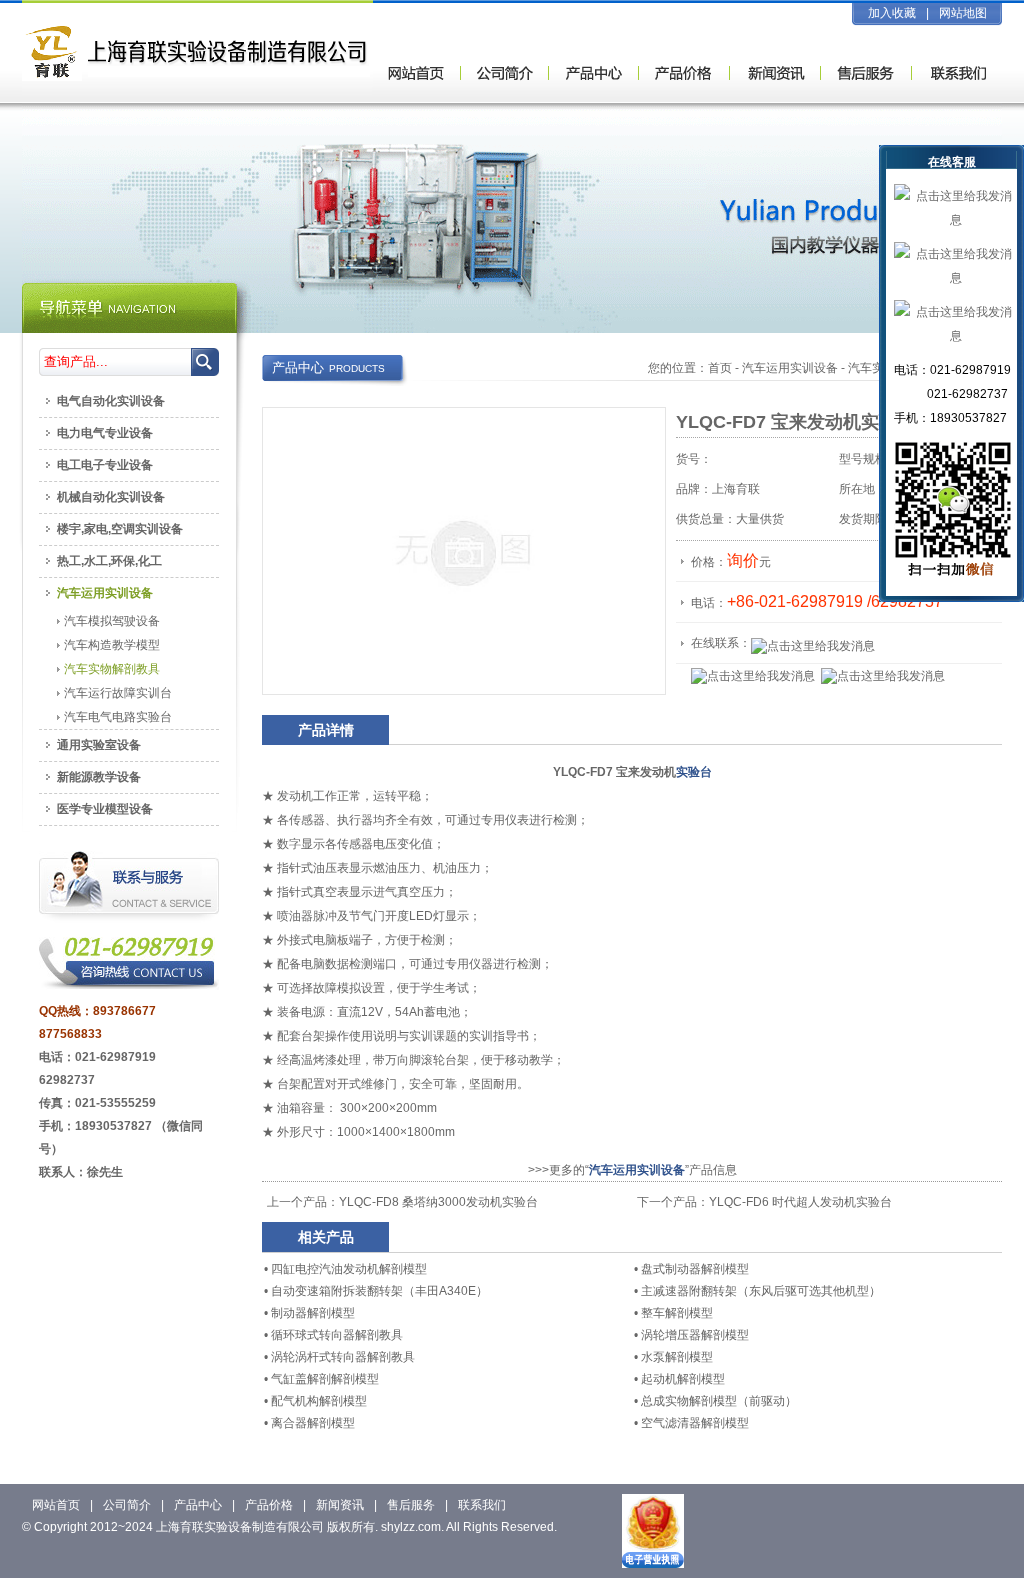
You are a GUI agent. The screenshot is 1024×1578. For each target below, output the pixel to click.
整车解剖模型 (677, 1313)
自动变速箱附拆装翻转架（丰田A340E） (379, 1291)
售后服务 (411, 1505)
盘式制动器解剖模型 (695, 1269)
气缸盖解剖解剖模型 (325, 1379)
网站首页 (56, 1505)
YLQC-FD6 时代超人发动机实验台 (800, 1202)
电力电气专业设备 (105, 433)
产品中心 (198, 1505)
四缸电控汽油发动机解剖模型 (349, 1269)
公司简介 (127, 1505)
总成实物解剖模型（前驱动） (719, 1401)
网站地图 (963, 13)
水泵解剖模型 (677, 1357)
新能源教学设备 (99, 777)
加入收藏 (892, 13)
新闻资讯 (340, 1505)
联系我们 (482, 1505)
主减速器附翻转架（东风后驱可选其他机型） (761, 1291)
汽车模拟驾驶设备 (112, 621)
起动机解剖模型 (683, 1379)
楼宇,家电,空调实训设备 (120, 529)
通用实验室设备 (99, 745)
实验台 (694, 772)
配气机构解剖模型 (319, 1401)
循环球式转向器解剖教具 (337, 1335)
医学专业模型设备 (105, 809)
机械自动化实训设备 (111, 497)
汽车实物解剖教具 (112, 669)
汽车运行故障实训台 (118, 693)
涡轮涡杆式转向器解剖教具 (343, 1357)
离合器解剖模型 (313, 1423)
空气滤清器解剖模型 (695, 1423)
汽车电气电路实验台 (118, 717)
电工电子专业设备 (105, 465)
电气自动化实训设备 (111, 401)
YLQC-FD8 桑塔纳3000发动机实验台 (438, 1202)
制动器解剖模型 (313, 1313)
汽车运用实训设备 (790, 368)
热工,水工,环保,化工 (109, 561)
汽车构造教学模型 (112, 645)
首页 (720, 368)
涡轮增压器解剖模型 (695, 1335)
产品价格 (269, 1505)
